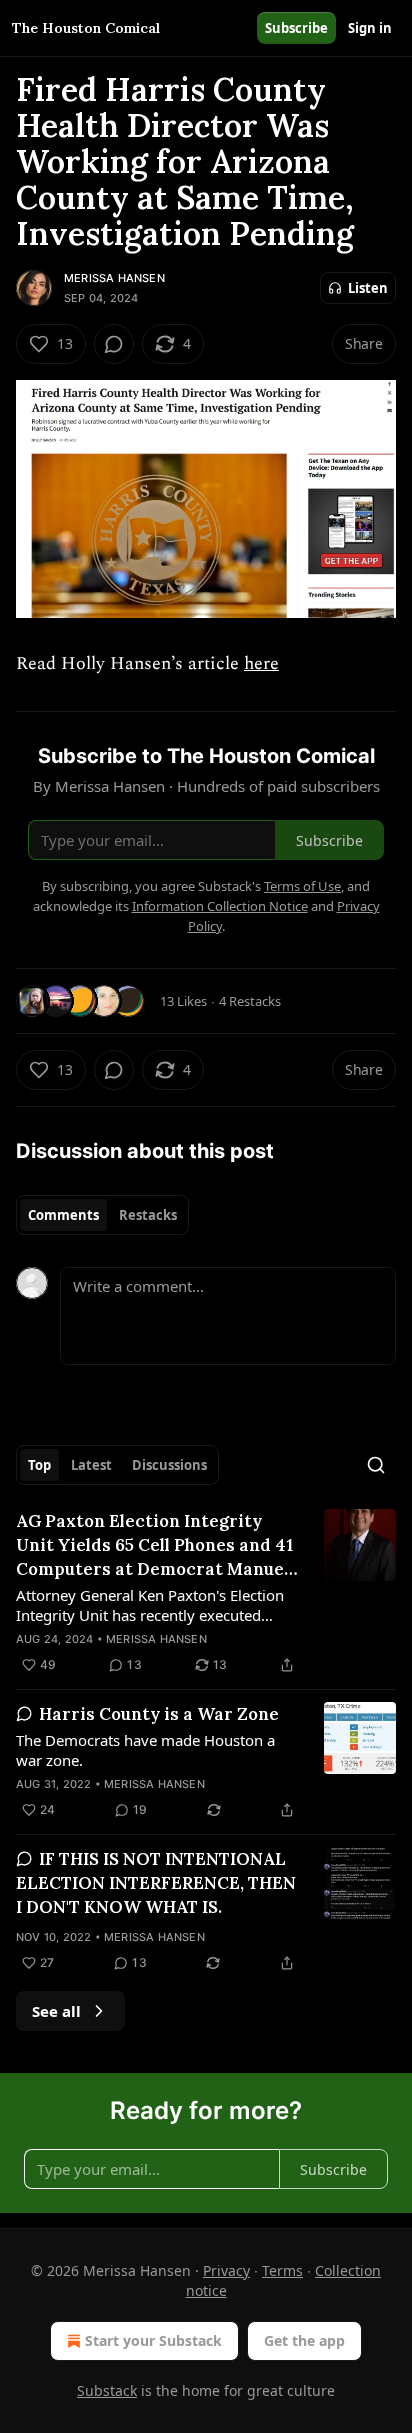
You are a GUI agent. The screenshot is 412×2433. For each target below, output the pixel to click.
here (261, 663)
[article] (206, 1593)
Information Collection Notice (220, 906)
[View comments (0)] (114, 344)
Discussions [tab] (169, 1465)
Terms (282, 2270)
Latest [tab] (91, 1465)
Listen (368, 288)
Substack (107, 2390)
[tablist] (102, 1215)
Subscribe (296, 28)
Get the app (304, 2340)
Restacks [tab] (148, 1215)
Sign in (370, 28)
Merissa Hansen (114, 278)
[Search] (376, 1465)
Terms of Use (302, 886)
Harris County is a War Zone (159, 1714)
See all (56, 2011)
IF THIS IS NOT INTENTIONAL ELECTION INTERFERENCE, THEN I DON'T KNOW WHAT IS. (156, 1883)
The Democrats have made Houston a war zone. (145, 1750)
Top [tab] (39, 1465)
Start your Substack (153, 2340)
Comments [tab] (63, 1215)
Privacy (226, 2270)
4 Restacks (250, 1001)
